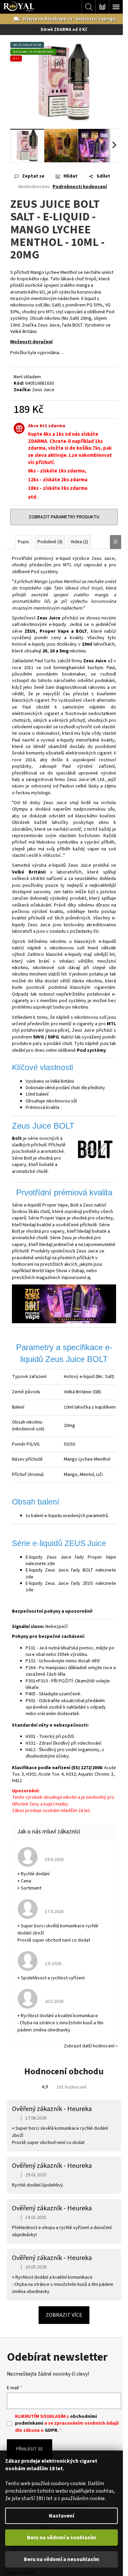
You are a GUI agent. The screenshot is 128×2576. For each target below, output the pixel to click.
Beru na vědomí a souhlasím (62, 2538)
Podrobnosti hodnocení (80, 187)
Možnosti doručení (31, 342)
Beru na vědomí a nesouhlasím (62, 2559)
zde (51, 1564)
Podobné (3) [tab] (50, 542)
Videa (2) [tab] (79, 542)
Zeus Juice (43, 390)
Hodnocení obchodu (64, 2071)
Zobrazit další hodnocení (89, 2046)
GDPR (51, 2430)
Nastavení (61, 2516)
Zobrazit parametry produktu (64, 517)
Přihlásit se (30, 2449)
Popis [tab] (24, 542)
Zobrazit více (64, 2315)
